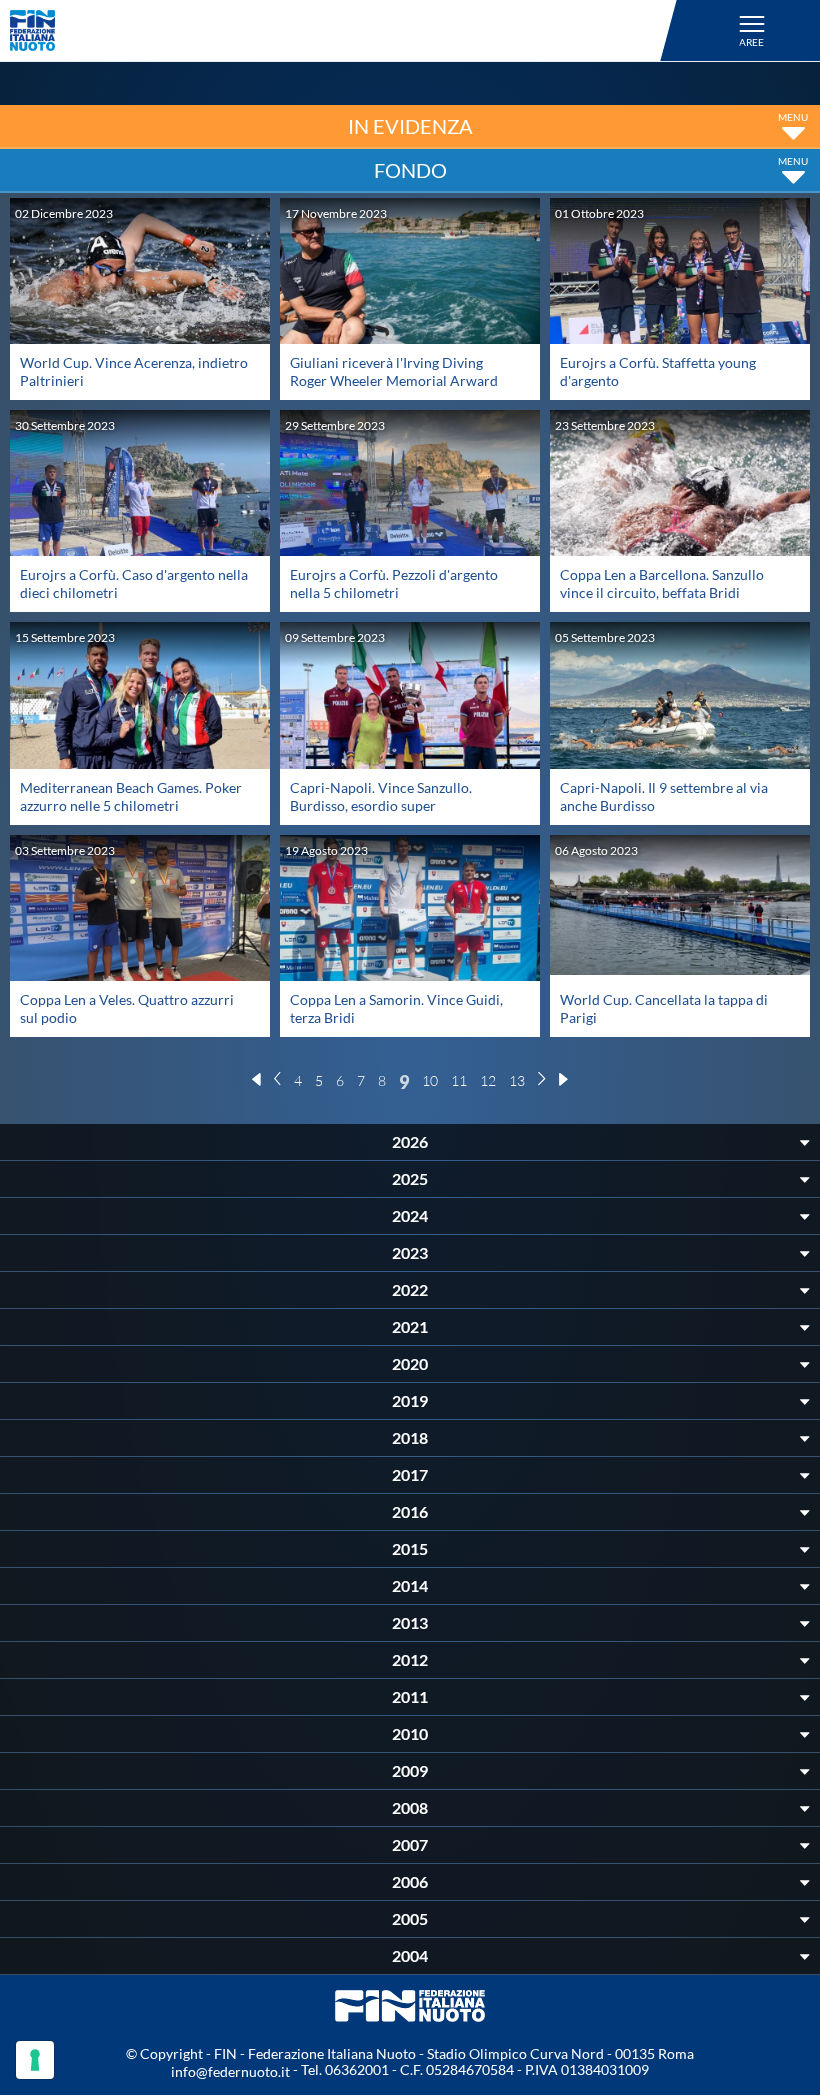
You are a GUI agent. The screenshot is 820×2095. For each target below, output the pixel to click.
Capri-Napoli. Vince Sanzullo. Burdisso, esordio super (381, 796)
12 (488, 1080)
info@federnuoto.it (230, 2071)
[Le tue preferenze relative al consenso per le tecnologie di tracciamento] (35, 2060)
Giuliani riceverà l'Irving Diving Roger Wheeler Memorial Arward (394, 371)
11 (459, 1080)
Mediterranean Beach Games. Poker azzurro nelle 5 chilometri (131, 796)
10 (430, 1080)
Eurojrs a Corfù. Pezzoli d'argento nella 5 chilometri (394, 583)
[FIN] (346, 30)
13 (517, 1080)
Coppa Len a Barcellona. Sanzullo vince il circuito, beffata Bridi (662, 583)
